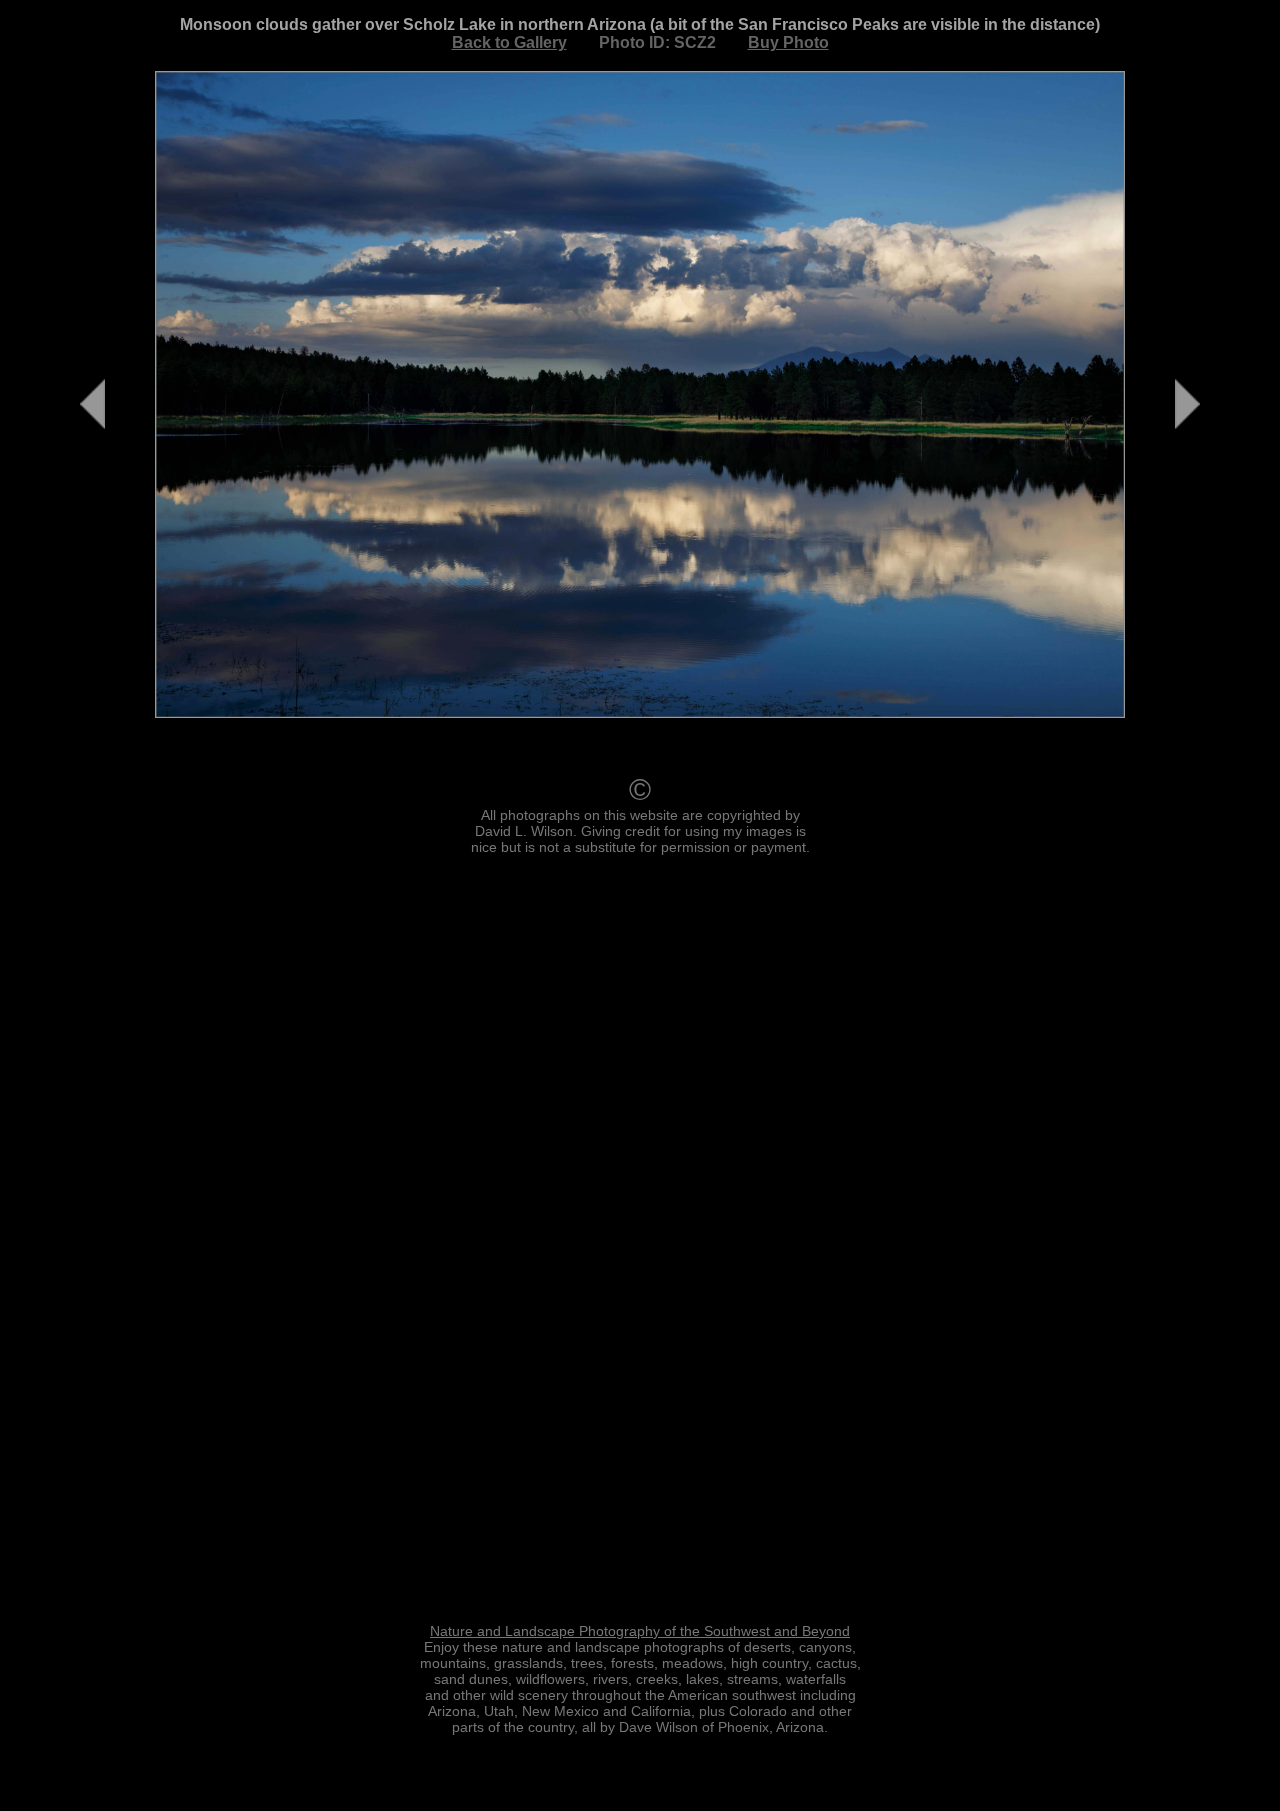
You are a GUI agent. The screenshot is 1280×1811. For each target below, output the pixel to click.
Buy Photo (788, 42)
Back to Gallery (509, 42)
